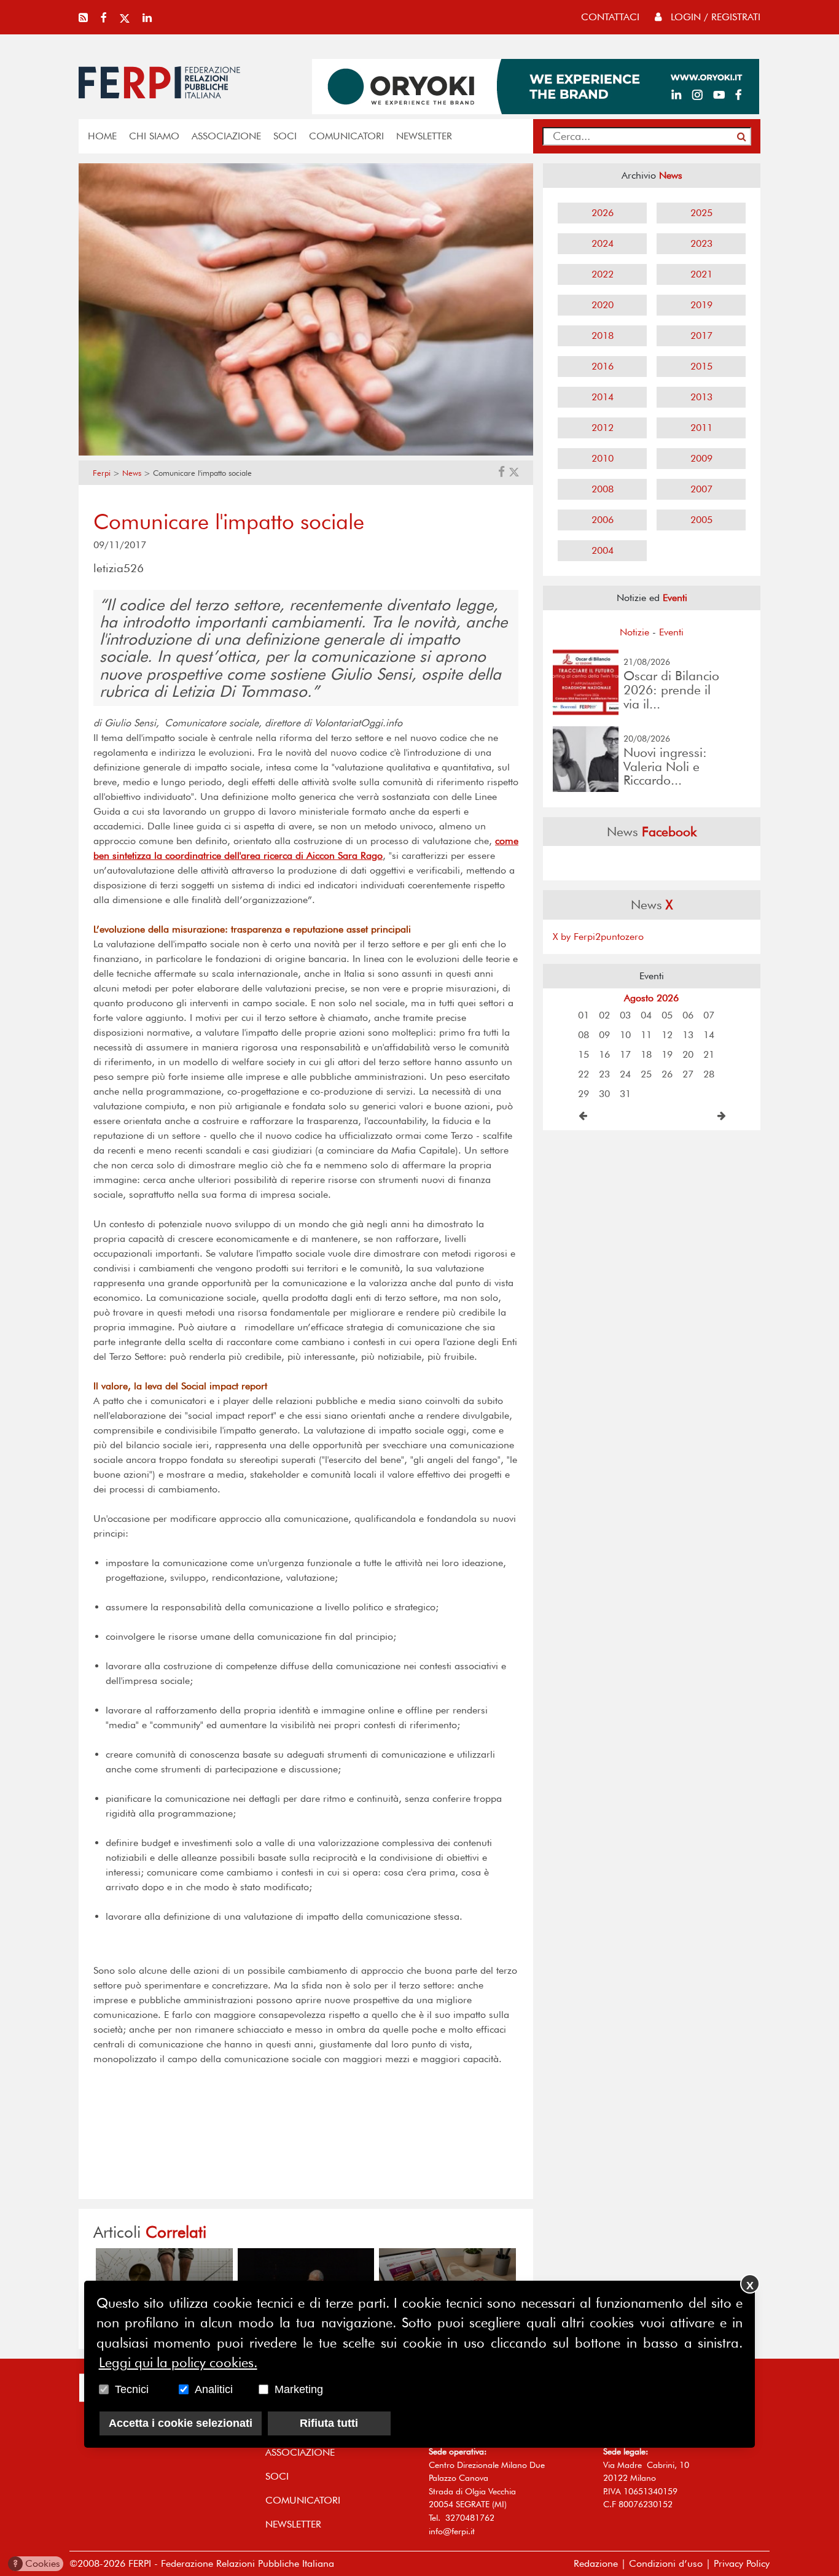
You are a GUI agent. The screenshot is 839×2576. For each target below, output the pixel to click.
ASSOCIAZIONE (226, 136)
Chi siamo (154, 136)
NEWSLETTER (424, 136)
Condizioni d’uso (666, 2563)
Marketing (299, 2389)
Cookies (37, 2563)
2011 (701, 428)
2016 (603, 366)
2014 (603, 397)
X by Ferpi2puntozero (598, 937)
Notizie (634, 632)
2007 (701, 489)
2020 (603, 305)
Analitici (214, 2389)
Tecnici (132, 2389)
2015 (701, 366)
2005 (701, 520)
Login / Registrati (714, 17)
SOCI (285, 136)
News (132, 473)
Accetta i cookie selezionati (181, 2423)
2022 (603, 274)
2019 (701, 305)
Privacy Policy (742, 2563)
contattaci (610, 17)
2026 (603, 213)
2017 (701, 336)
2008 (603, 489)
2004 (603, 550)
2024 (603, 243)
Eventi (671, 632)
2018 (603, 336)
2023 (701, 243)
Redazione (596, 2563)
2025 (701, 213)
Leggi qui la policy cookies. (178, 2362)
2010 (603, 458)
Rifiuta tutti (329, 2423)
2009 (701, 458)
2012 (603, 428)
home (102, 136)
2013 (701, 397)
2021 (701, 274)
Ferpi (102, 473)
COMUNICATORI (346, 136)
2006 (603, 520)
